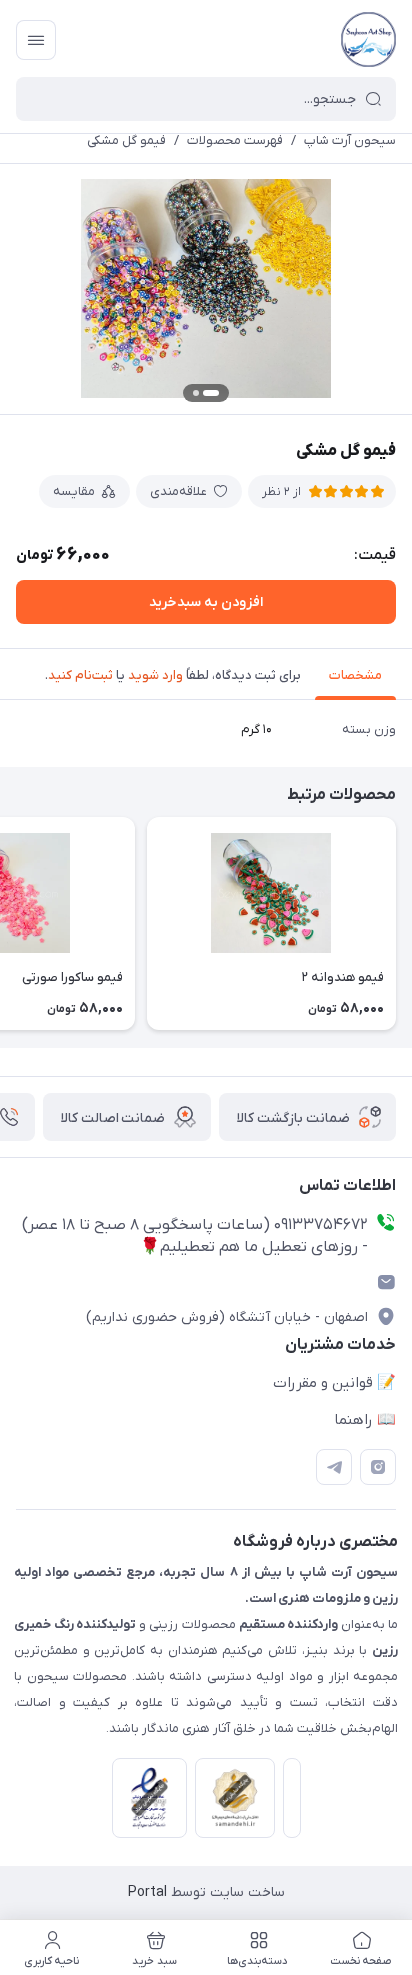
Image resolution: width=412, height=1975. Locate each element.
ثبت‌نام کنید (80, 675)
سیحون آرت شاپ (350, 140)
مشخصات (355, 675)
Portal (147, 1892)
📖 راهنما (365, 1420)
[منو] (36, 40)
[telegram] (334, 1467)
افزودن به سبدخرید (206, 602)
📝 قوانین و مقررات (334, 1383)
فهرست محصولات (235, 140)
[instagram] (378, 1467)
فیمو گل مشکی (126, 140)
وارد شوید (155, 675)
